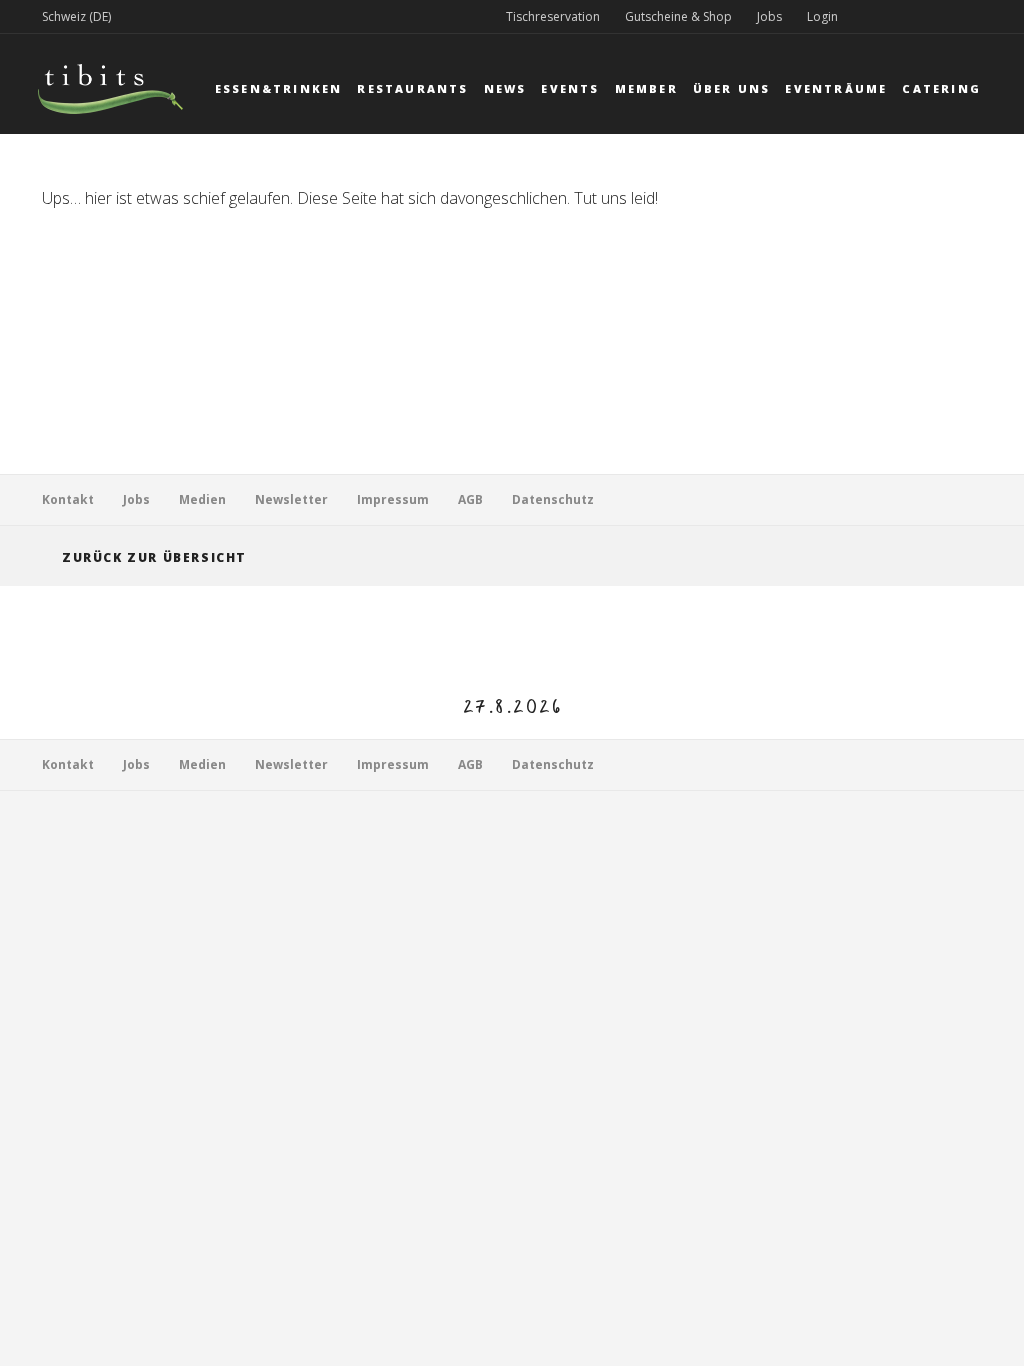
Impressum (393, 499)
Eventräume (836, 88)
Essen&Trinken (279, 88)
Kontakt (68, 499)
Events (570, 88)
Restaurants (412, 88)
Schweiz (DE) (76, 16)
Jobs (769, 16)
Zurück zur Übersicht (154, 557)
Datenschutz (553, 499)
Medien (202, 499)
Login (822, 16)
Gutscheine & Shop (678, 16)
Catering (941, 88)
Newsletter (291, 499)
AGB (470, 499)
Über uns (732, 88)
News (505, 88)
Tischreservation (553, 16)
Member (646, 88)
